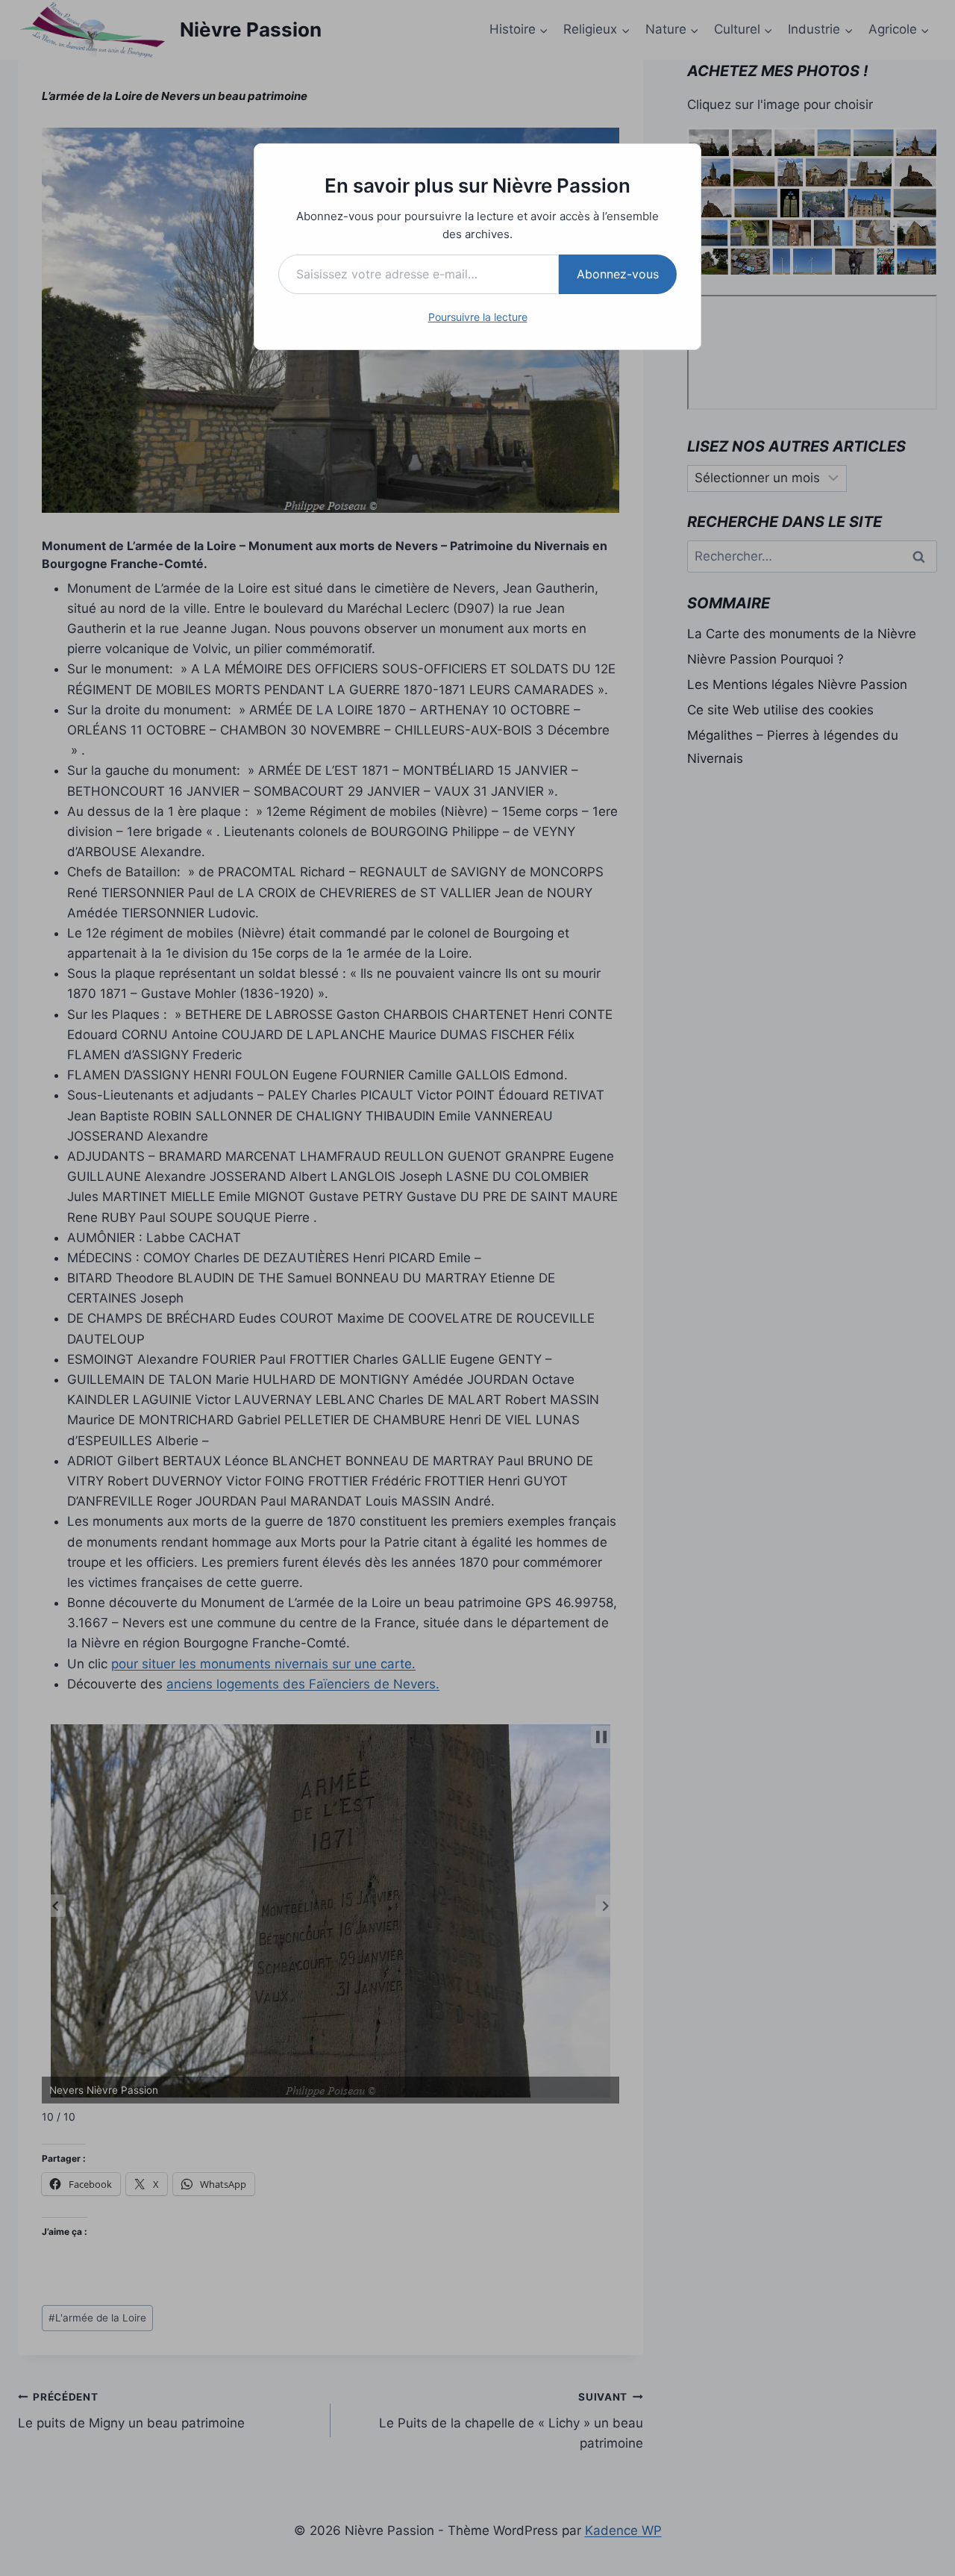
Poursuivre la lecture (478, 317)
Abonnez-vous (618, 274)
